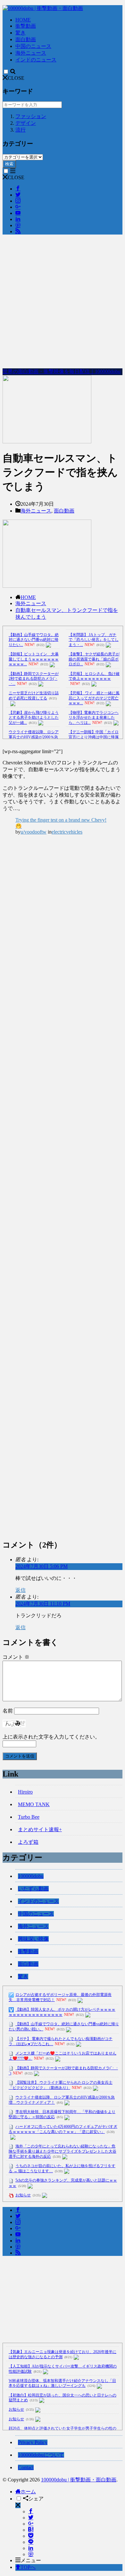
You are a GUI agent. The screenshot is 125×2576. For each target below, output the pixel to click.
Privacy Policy (33, 2442)
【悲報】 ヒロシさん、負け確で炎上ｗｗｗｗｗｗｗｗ (94, 676)
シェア (36, 2499)
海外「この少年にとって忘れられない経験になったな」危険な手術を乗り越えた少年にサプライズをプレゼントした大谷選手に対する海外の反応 (63, 2151)
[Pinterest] (31, 2554)
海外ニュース (31, 53)
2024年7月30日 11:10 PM (43, 1604)
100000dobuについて (41, 2455)
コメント (16, 1657)
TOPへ (28, 2567)
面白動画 (26, 39)
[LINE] (31, 2542)
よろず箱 (28, 1842)
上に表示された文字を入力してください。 (51, 1737)
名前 (8, 1711)
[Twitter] (31, 2518)
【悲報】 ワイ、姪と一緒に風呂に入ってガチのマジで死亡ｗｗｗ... (94, 698)
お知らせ (23, 2195)
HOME (23, 20)
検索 (9, 164)
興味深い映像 (33, 1939)
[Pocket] (31, 2536)
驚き (21, 33)
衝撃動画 (26, 26)
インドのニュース (36, 60)
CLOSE (16, 78)
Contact (26, 2467)
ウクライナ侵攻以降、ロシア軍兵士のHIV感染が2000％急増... (34, 737)
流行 (21, 130)
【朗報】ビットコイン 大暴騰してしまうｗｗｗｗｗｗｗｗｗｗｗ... (34, 659)
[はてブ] (31, 2530)
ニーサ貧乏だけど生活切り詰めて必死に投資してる (34, 696)
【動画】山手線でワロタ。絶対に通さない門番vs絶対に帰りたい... (34, 640)
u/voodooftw (33, 832)
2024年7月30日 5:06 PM (42, 1566)
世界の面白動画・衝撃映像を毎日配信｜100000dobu (62, 371)
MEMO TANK (34, 1804)
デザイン (26, 123)
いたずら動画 (33, 1889)
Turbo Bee (29, 1817)
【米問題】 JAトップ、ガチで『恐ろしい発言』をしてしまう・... (94, 640)
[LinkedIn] (31, 2548)
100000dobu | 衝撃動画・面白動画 (79, 2480)
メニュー (31, 2560)
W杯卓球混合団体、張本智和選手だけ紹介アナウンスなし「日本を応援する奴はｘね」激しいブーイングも (62, 2383)
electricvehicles (67, 832)
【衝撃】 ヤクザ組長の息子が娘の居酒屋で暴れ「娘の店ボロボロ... (94, 659)
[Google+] (31, 2524)
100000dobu (31, 1876)
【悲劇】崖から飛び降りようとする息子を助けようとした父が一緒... (34, 718)
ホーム (28, 2492)
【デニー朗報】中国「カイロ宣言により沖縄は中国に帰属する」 (94, 737)
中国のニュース (33, 46)
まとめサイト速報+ (40, 1829)
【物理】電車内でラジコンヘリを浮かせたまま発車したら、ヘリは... (94, 718)
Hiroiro (25, 1792)
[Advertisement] (63, 302)
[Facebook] (31, 2511)
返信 (21, 1590)
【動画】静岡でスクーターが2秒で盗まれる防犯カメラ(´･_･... (34, 679)
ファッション (31, 116)
